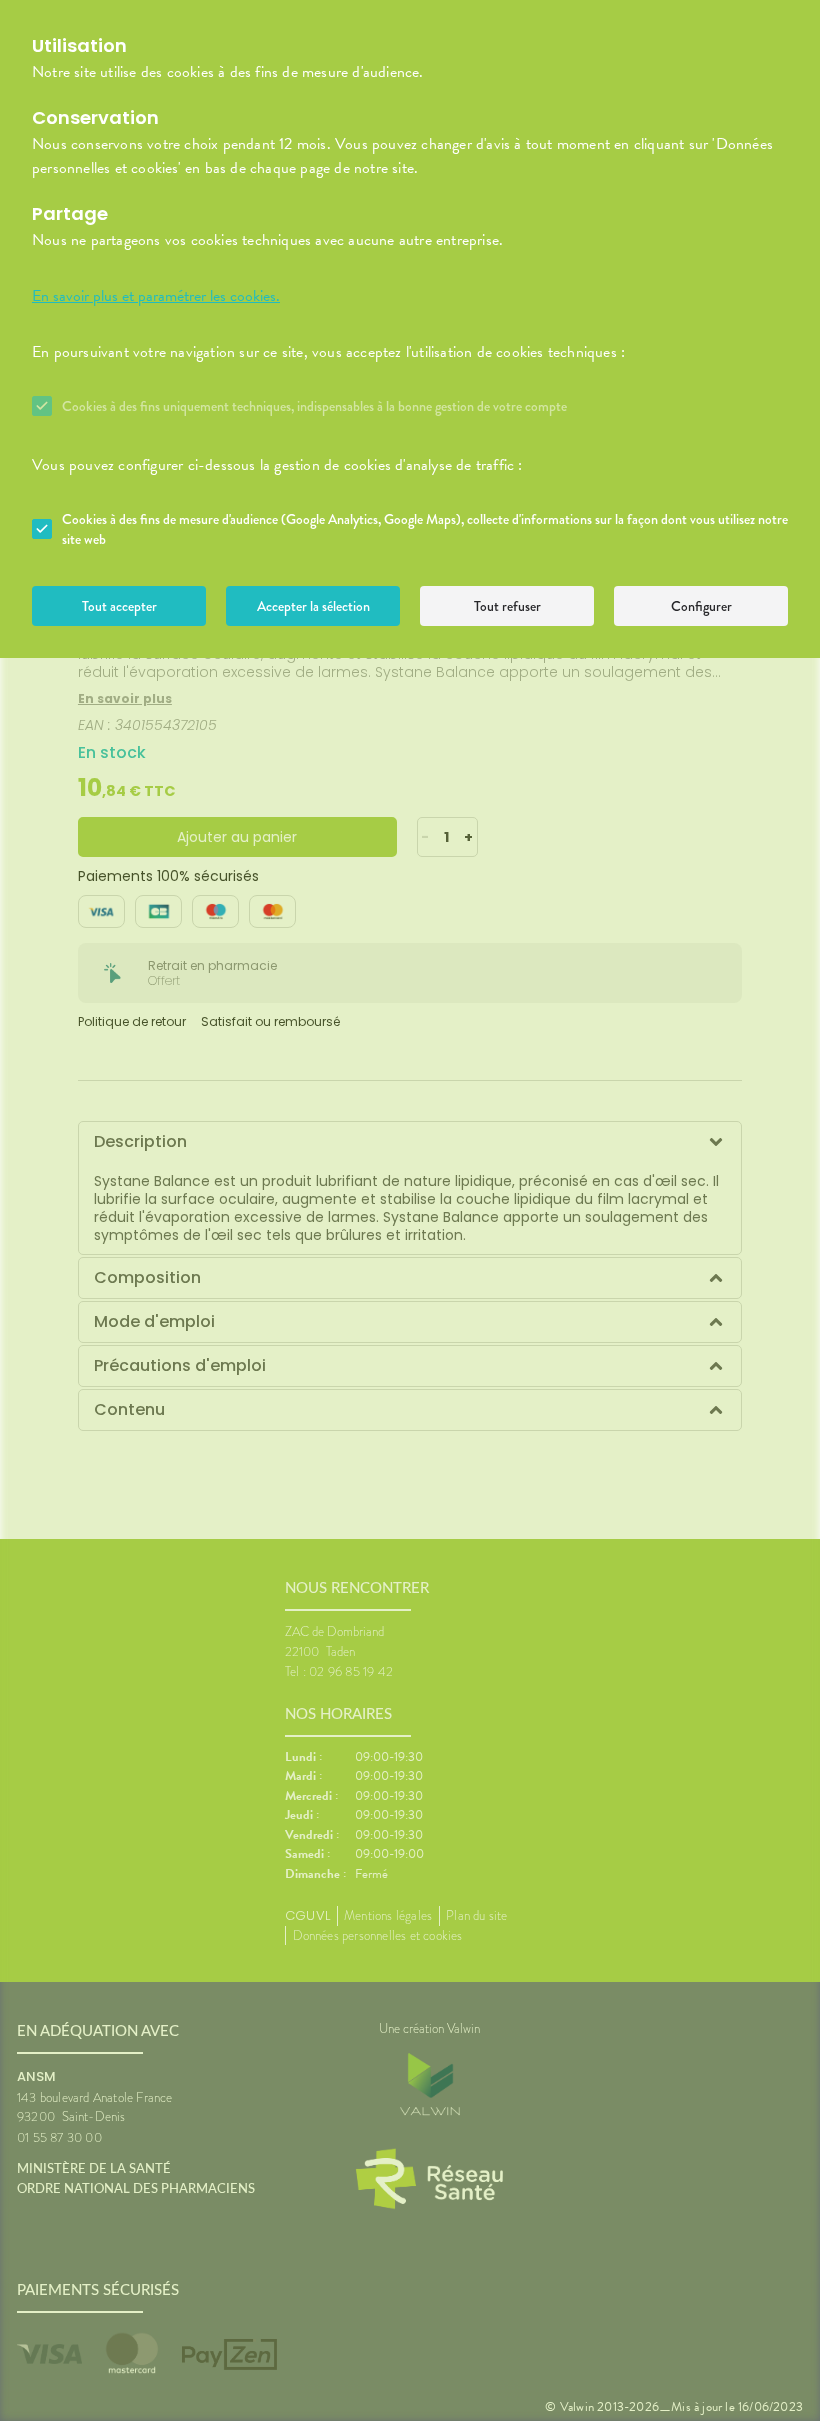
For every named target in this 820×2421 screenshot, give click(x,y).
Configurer (701, 606)
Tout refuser (507, 606)
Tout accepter (119, 606)
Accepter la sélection (313, 606)
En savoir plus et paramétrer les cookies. (156, 296)
